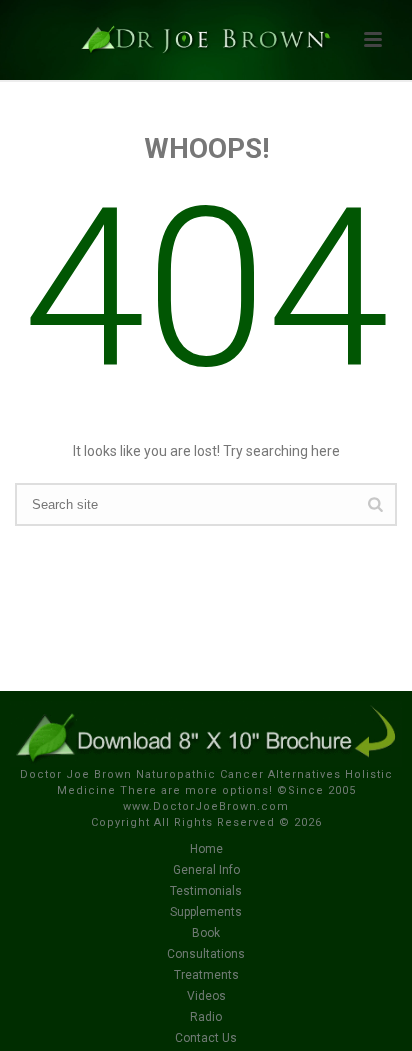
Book (206, 933)
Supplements (206, 912)
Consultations (206, 954)
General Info (206, 870)
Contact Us (206, 1038)
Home (206, 849)
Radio (206, 1017)
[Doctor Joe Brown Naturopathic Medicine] (206, 45)
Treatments (206, 975)
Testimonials (206, 891)
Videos (206, 996)
